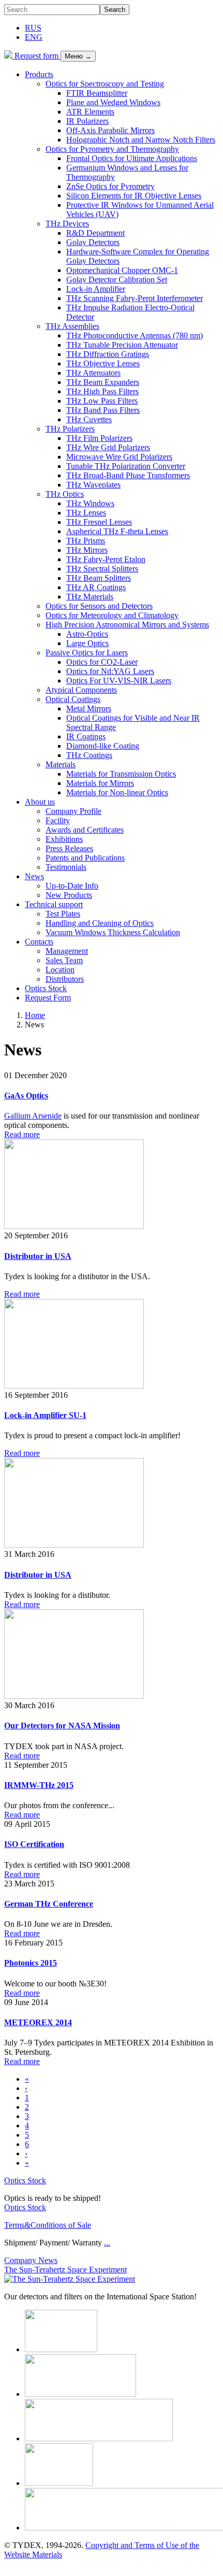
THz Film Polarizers (99, 438)
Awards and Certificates (85, 830)
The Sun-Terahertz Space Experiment (65, 2270)
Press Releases (69, 848)
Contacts (39, 942)
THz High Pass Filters (102, 391)
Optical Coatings (73, 699)
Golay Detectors (93, 242)
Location (60, 970)
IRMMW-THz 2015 (39, 1785)
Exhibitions (64, 839)
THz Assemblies (72, 326)
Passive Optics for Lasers (87, 653)
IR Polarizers (87, 121)
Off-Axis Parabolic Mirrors (110, 130)
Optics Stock (46, 988)
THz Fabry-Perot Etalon (106, 559)
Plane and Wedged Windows (113, 102)
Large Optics (87, 643)
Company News (31, 2260)
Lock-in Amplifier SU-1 (45, 1415)
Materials (61, 764)
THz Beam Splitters (99, 578)
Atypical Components (81, 690)
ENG (34, 37)
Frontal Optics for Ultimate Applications (132, 158)
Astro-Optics (87, 634)
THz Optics (65, 494)
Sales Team (64, 960)
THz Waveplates (93, 485)
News (34, 876)
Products (39, 74)
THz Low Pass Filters (102, 401)
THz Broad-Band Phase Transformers (128, 475)
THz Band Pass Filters (103, 410)
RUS (33, 28)
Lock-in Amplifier (96, 289)
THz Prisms (86, 541)
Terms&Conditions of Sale (48, 2225)
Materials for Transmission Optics (121, 774)
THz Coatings (89, 755)
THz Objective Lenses (103, 363)
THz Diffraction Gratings (108, 354)
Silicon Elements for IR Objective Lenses (134, 196)
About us (40, 802)
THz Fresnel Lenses (99, 522)
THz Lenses (86, 513)
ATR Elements (90, 112)
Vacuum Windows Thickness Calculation (113, 932)
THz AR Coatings (96, 587)
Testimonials (66, 867)
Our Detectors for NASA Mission (62, 1726)
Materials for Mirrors (100, 783)
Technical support (54, 904)
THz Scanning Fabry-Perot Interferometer (135, 298)
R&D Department (95, 233)
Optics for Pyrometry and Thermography (112, 149)
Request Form (48, 998)
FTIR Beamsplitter (97, 93)
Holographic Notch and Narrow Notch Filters (141, 140)
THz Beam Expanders (103, 382)
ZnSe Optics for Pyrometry (110, 186)
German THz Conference (49, 1904)
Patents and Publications (85, 858)
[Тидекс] (8, 56)
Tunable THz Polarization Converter (126, 466)
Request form (36, 56)
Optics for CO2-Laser (102, 662)
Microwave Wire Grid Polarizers (119, 457)
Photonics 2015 (31, 1963)
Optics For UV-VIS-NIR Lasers (119, 681)
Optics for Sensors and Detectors (99, 606)
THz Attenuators (93, 373)
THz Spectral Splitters (102, 569)
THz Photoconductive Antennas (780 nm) (135, 335)
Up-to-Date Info (72, 886)
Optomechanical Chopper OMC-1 (122, 270)
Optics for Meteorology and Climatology (112, 615)
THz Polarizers (70, 429)
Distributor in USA (38, 1256)
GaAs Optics (26, 1096)
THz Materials (90, 597)
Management (67, 951)
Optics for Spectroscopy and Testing (105, 84)
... (107, 2243)
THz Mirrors (87, 550)
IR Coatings (86, 736)
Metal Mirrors (89, 709)
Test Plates (63, 914)
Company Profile (73, 811)
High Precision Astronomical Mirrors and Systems (127, 625)
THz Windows (90, 503)
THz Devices (67, 224)
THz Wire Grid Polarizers (108, 447)
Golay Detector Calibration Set (117, 280)
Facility (58, 820)
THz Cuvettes (89, 419)
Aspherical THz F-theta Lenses (117, 531)
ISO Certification (34, 1844)
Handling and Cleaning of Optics (100, 923)
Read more (22, 1134)
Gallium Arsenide (33, 1116)
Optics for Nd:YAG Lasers (110, 671)
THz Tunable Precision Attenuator (122, 345)
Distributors (65, 979)
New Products (69, 895)
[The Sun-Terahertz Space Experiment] (70, 2279)
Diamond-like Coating (103, 746)
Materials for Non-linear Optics (117, 792)
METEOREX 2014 (38, 2022)
